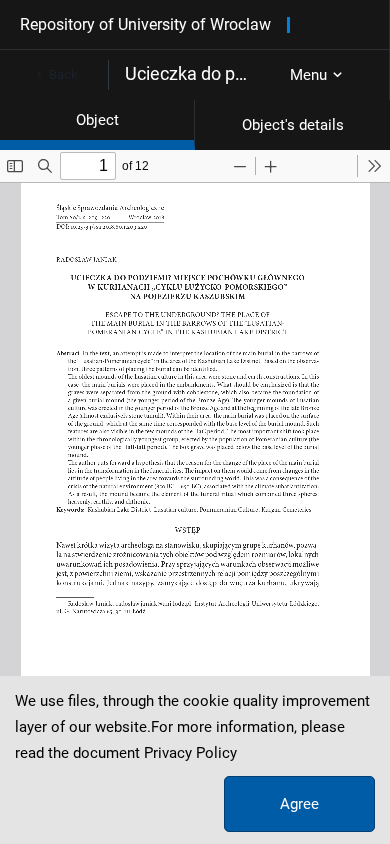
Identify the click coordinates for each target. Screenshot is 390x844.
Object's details (293, 125)
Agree (299, 804)
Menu (308, 75)
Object (97, 120)
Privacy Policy (190, 753)
